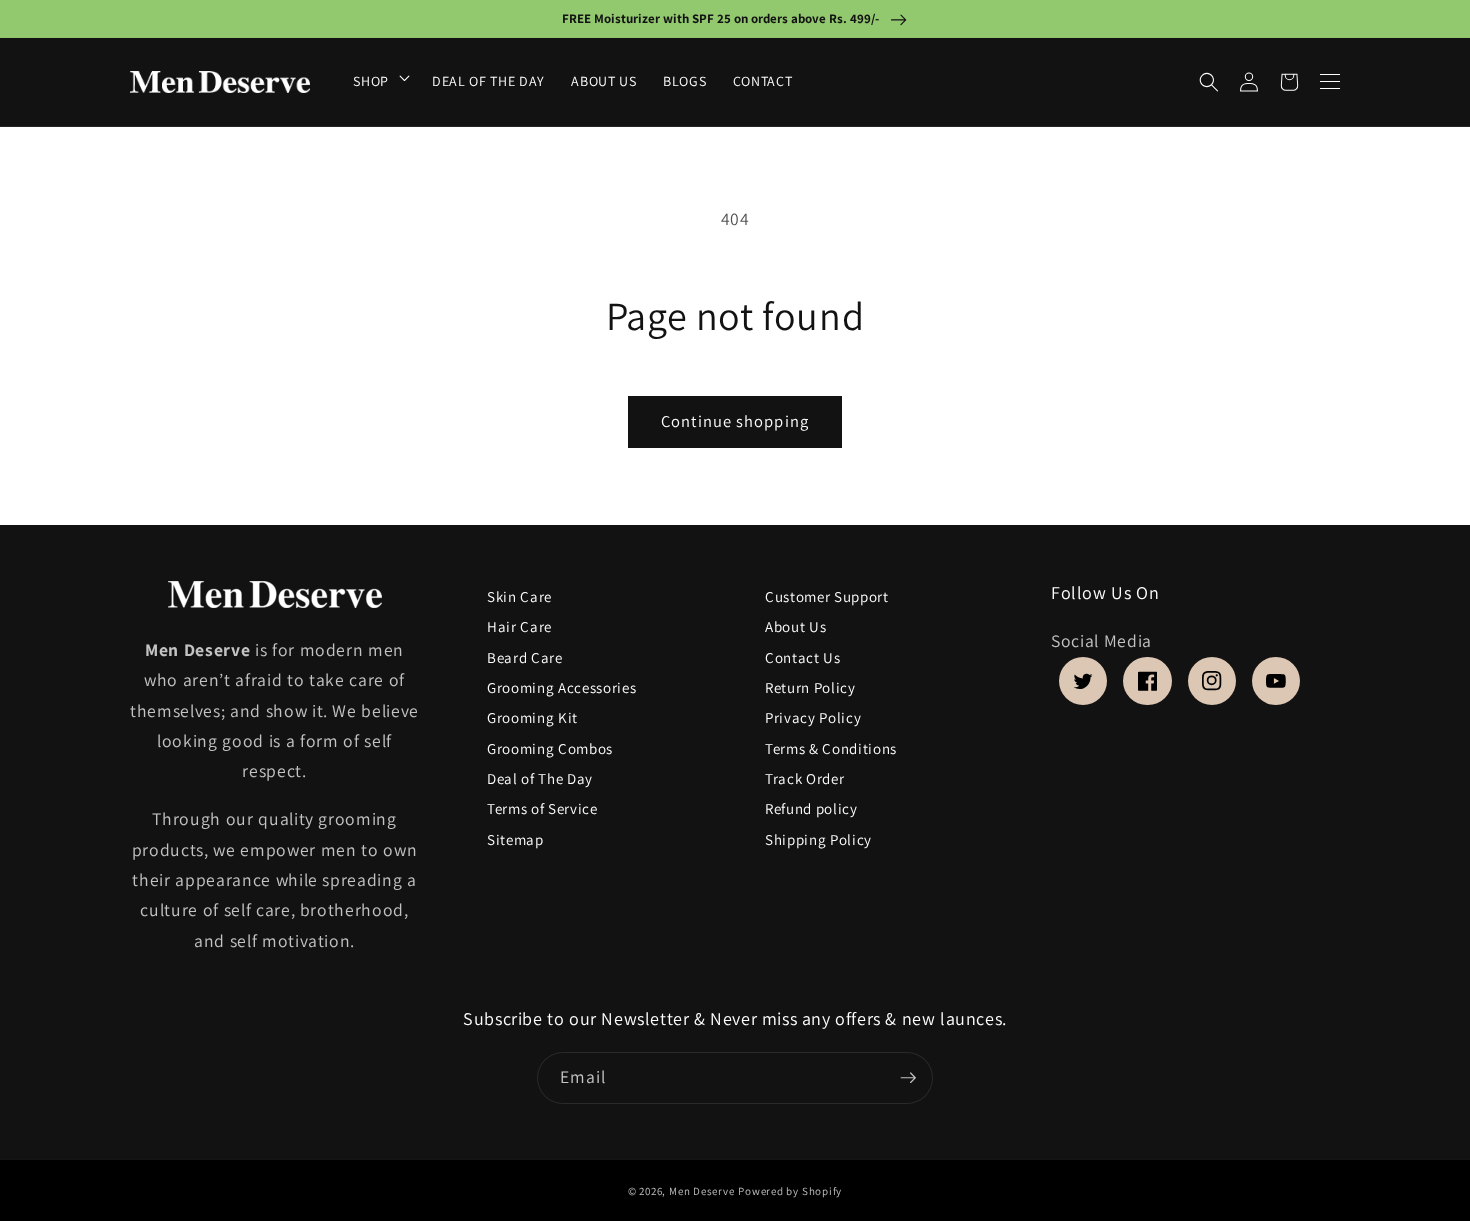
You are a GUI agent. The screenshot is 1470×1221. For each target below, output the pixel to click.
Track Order (804, 779)
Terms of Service (542, 809)
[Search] (1209, 82)
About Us (795, 627)
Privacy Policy (813, 718)
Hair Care (519, 627)
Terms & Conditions (831, 748)
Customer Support (827, 596)
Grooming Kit (532, 718)
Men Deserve (701, 1191)
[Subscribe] (908, 1078)
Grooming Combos (550, 748)
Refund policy (811, 809)
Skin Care (519, 600)
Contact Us (803, 657)
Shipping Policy (818, 839)
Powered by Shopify (790, 1191)
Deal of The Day (540, 779)
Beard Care (525, 657)
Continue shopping (735, 421)
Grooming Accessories (561, 687)
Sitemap (515, 839)
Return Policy (810, 687)
